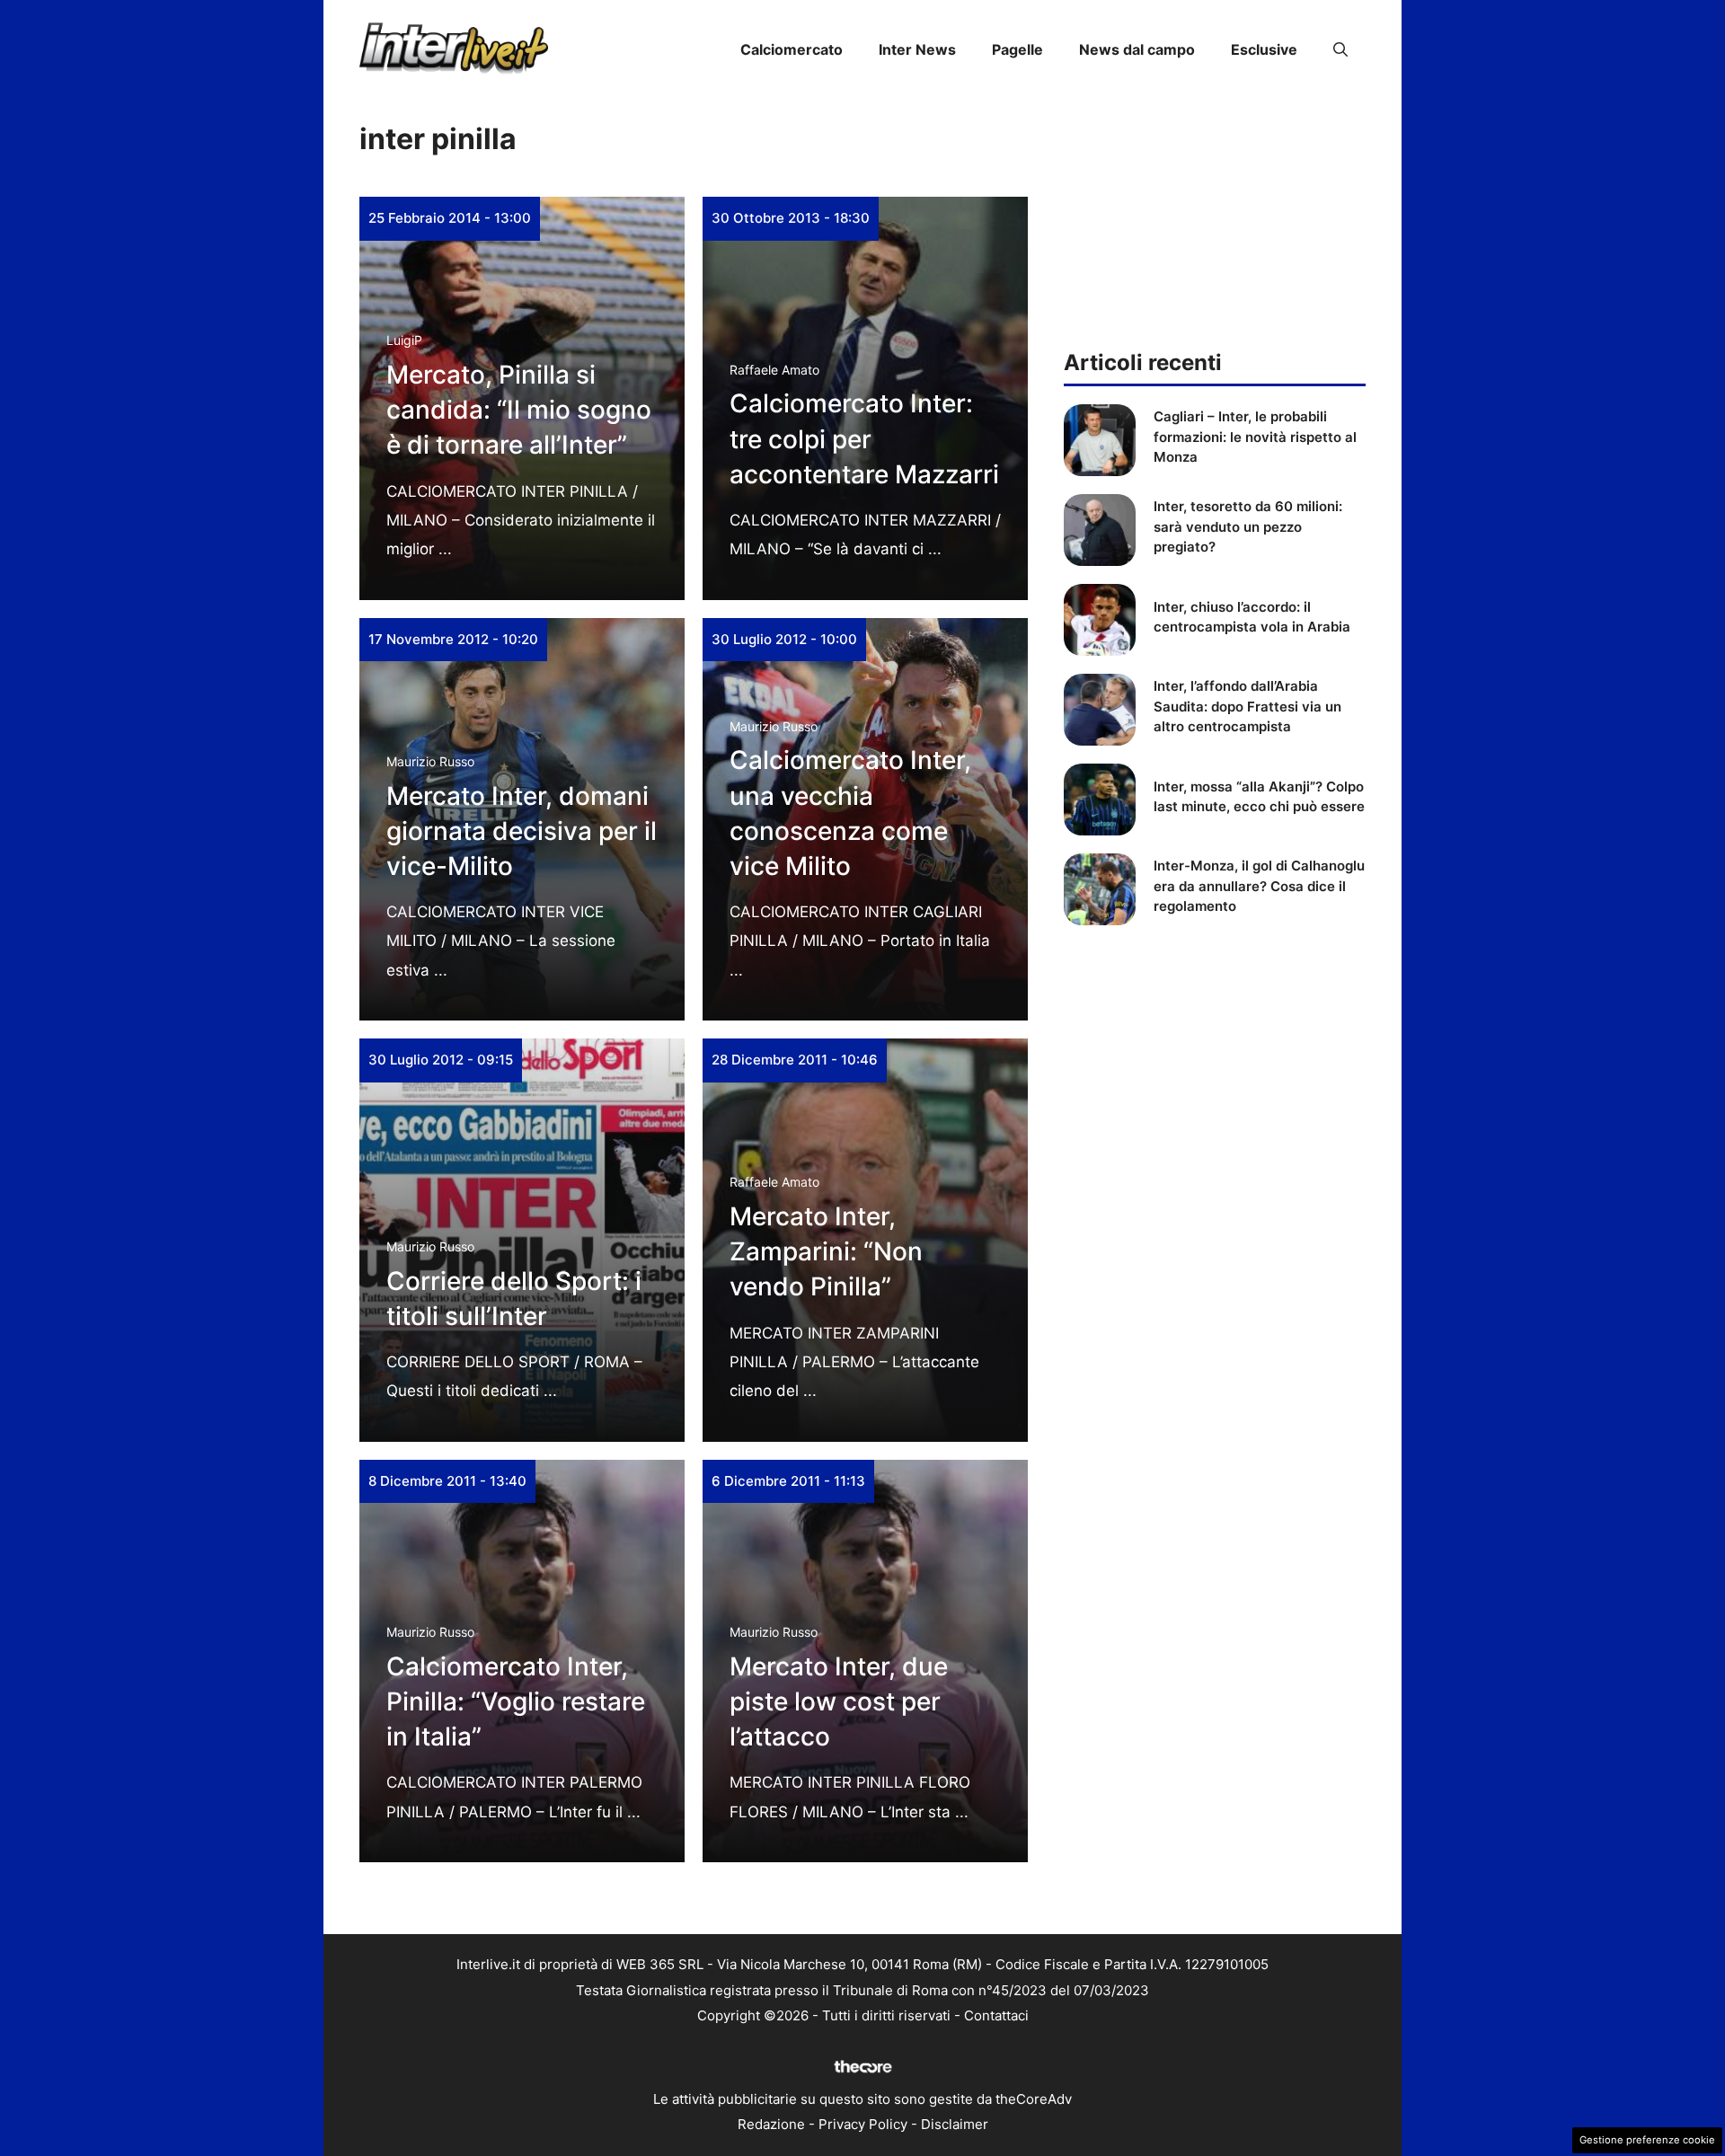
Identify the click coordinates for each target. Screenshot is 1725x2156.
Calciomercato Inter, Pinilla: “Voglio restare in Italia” (516, 1701)
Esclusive (1264, 49)
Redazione (771, 2124)
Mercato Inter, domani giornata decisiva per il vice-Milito (522, 831)
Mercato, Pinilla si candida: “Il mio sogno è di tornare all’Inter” (519, 410)
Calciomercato (792, 49)
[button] (1340, 49)
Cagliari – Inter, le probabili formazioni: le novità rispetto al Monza (1255, 437)
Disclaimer (955, 2124)
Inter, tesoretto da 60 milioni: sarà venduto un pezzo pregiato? (1248, 526)
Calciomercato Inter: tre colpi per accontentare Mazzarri (864, 438)
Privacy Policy (863, 2124)
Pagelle (1017, 49)
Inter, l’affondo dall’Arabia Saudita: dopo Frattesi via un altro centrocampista (1247, 706)
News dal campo (1137, 49)
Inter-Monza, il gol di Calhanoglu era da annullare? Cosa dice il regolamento (1259, 886)
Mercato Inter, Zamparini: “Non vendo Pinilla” (826, 1251)
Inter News (917, 49)
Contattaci (996, 2015)
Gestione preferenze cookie (1647, 2140)
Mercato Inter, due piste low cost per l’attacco (839, 1701)
